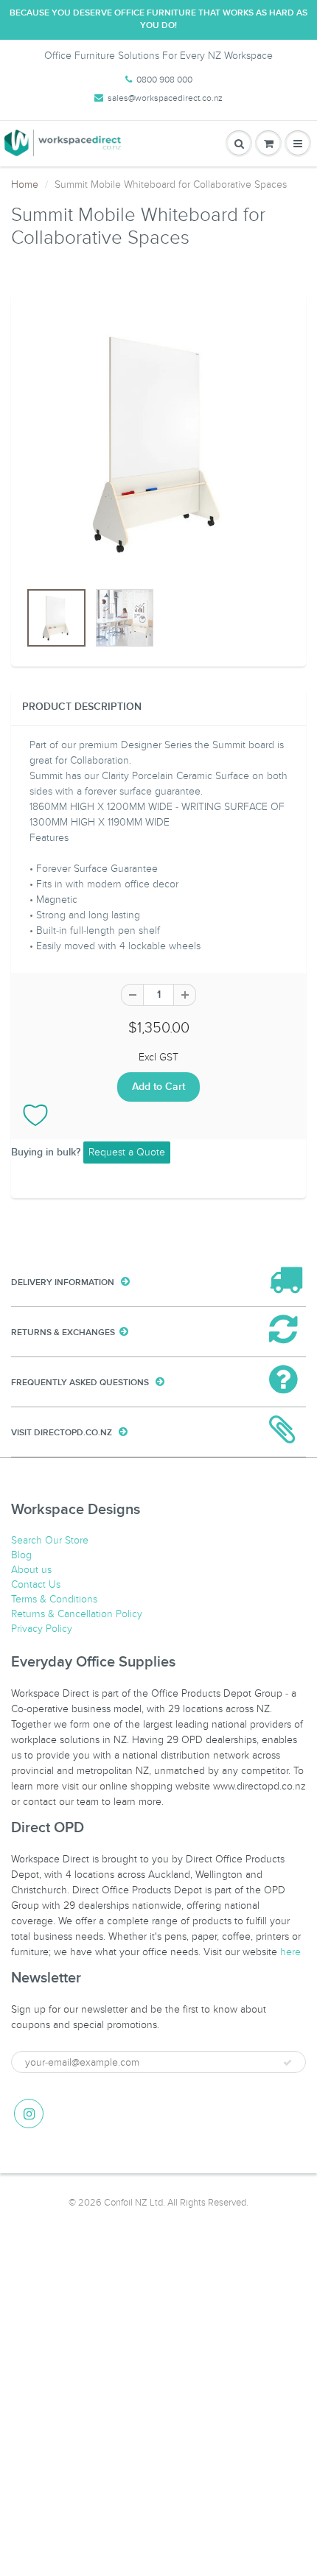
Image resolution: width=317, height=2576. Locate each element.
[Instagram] (29, 2114)
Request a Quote (127, 1152)
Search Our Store (50, 1540)
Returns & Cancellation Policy (77, 1614)
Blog (21, 1555)
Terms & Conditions (54, 1599)
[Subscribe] (288, 2063)
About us (31, 1570)
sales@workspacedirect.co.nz (165, 98)
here (290, 1952)
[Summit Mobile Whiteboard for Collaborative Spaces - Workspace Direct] (158, 444)
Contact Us (36, 1584)
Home (25, 184)
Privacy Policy (42, 1629)
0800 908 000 (164, 80)
